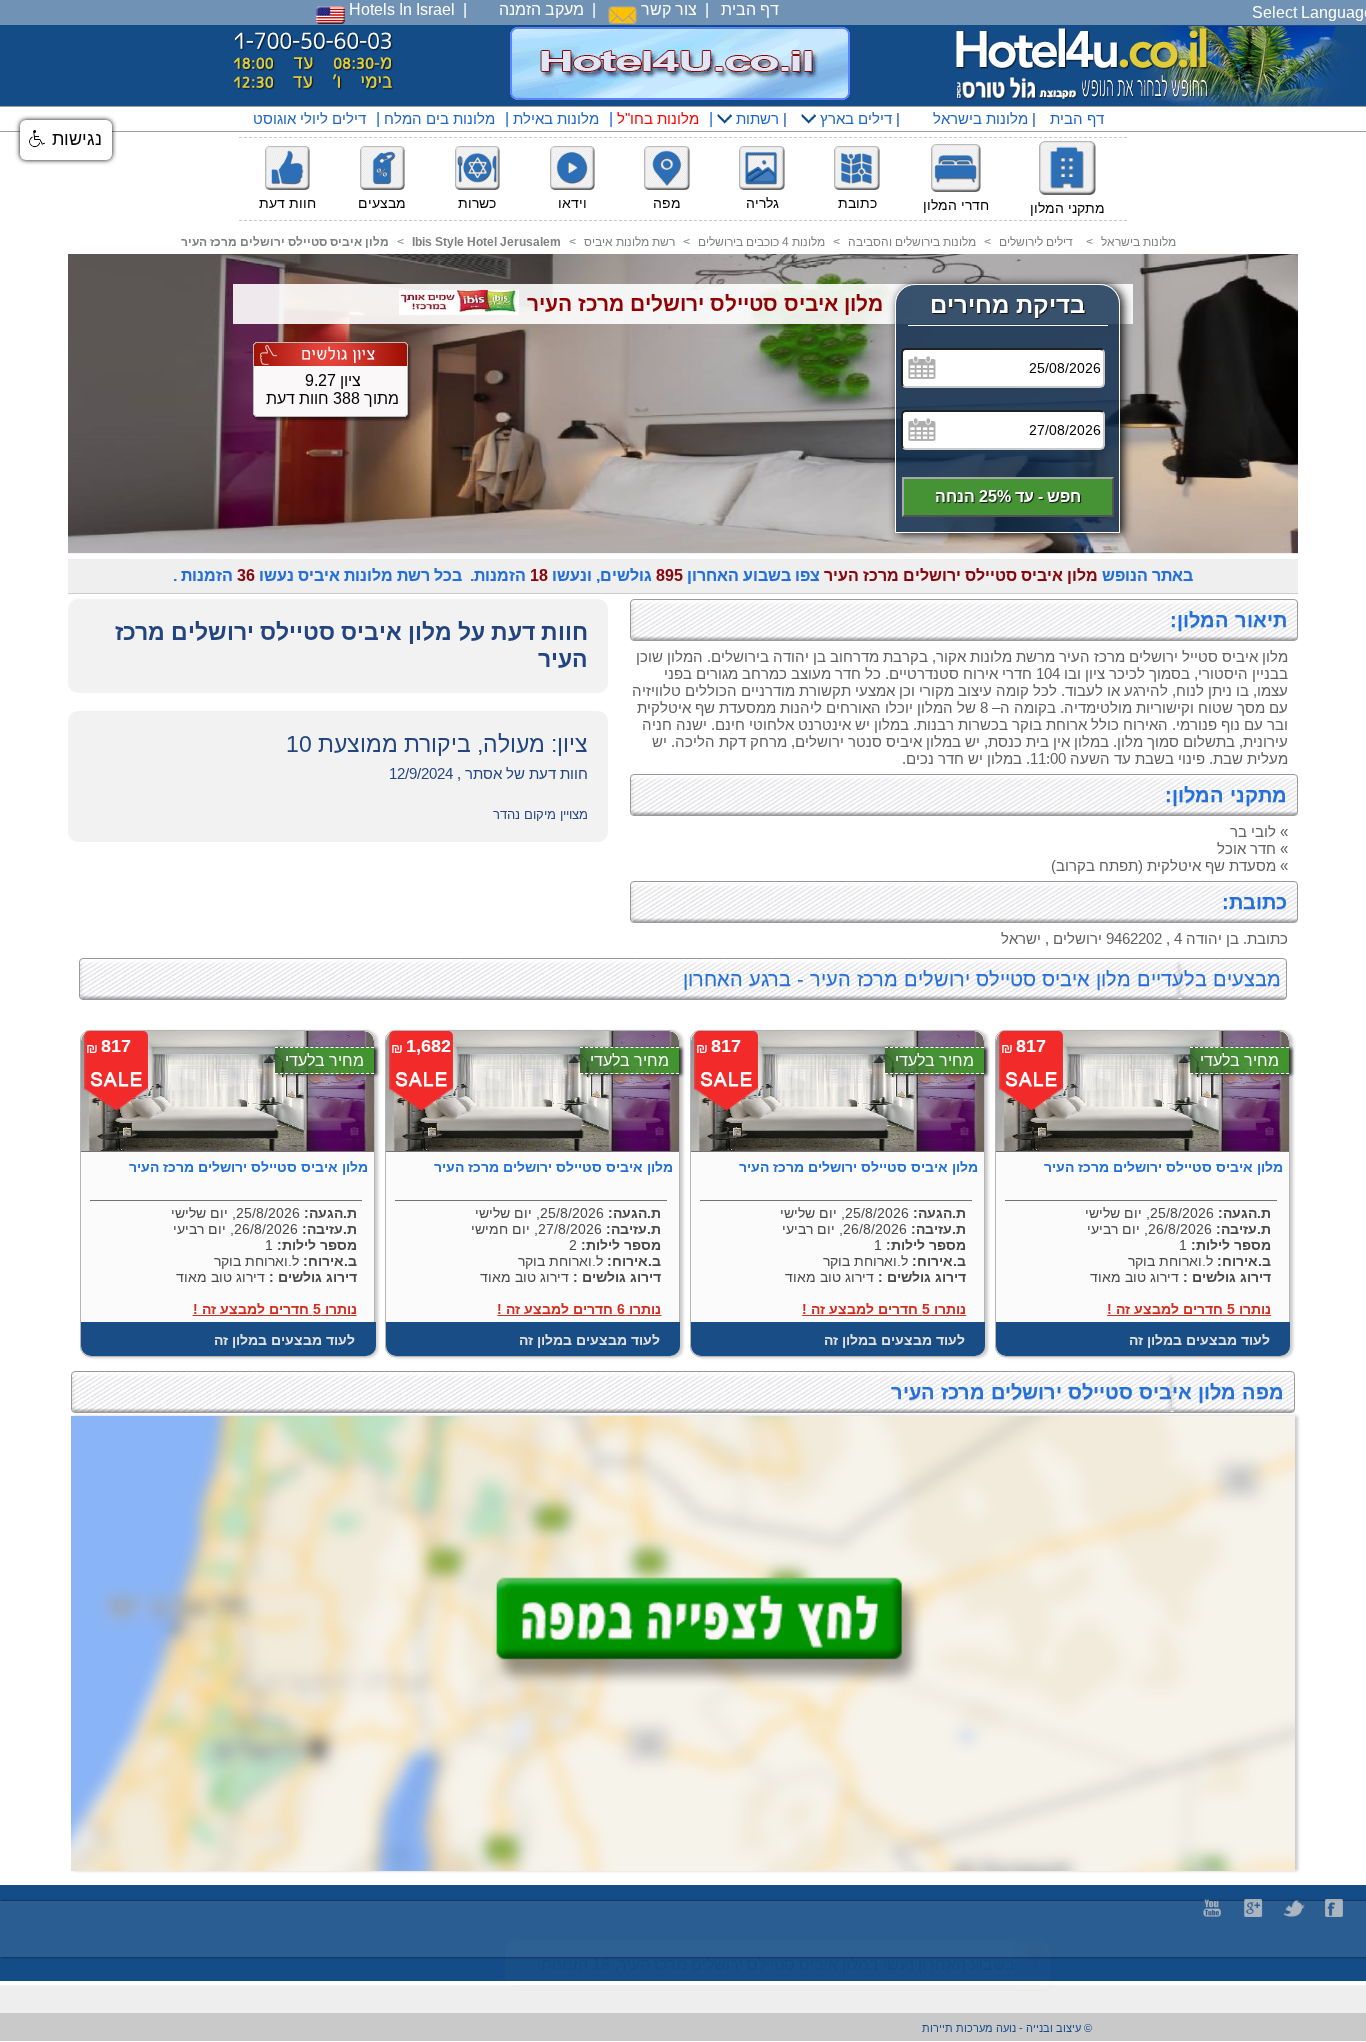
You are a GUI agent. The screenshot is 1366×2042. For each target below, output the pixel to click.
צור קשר (667, 9)
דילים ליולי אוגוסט (309, 118)
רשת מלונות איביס (629, 242)
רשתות (755, 118)
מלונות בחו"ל (658, 118)
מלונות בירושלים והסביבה (912, 242)
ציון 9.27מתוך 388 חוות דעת (332, 389)
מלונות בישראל (978, 118)
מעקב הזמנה (541, 9)
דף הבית (750, 9)
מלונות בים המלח (439, 118)
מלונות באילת (556, 118)
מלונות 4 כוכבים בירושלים (761, 242)
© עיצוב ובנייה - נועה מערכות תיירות (1007, 2028)
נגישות (74, 139)
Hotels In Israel (400, 9)
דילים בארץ (854, 118)
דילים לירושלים (1036, 242)
